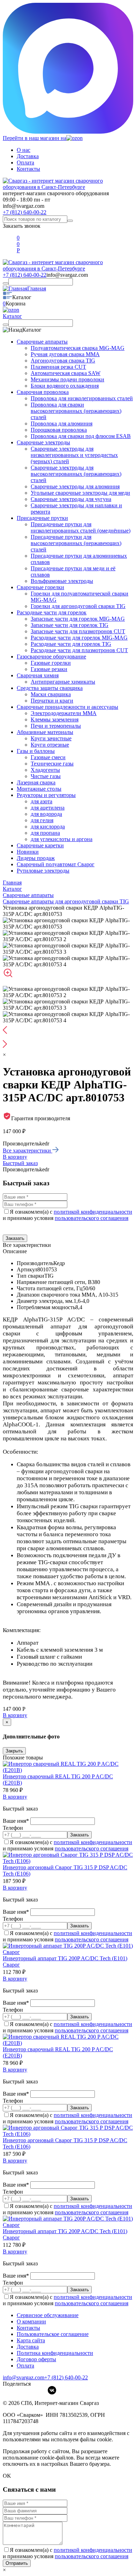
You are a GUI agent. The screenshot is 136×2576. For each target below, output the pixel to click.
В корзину (15, 1157)
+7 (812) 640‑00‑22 (66, 2377)
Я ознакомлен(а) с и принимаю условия (67, 1215)
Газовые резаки (49, 669)
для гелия (42, 820)
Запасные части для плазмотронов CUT (78, 631)
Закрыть (14, 1751)
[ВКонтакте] (52, 2390)
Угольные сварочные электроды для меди (80, 493)
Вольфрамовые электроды (62, 581)
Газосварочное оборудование (51, 657)
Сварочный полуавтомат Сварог (56, 864)
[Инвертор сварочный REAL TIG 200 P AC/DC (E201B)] (68, 1770)
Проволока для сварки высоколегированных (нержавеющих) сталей (76, 411)
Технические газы (52, 764)
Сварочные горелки (40, 587)
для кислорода (48, 827)
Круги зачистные (51, 738)
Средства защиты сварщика (50, 688)
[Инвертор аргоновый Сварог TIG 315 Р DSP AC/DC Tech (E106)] (68, 1861)
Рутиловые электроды (43, 871)
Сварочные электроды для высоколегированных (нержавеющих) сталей (76, 474)
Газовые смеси (48, 757)
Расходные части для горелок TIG (71, 644)
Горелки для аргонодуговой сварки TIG (78, 606)
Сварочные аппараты (42, 342)
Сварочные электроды (43, 442)
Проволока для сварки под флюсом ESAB (81, 436)
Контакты (28, 169)
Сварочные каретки (40, 845)
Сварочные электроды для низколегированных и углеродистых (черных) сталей (74, 455)
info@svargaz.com (24, 206)
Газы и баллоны (36, 751)
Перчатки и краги (52, 701)
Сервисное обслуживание (48, 2315)
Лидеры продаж (36, 858)
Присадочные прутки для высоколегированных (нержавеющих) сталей (76, 543)
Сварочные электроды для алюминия (75, 486)
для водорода (46, 814)
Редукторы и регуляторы (46, 795)
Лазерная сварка (36, 782)
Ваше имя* (17, 1821)
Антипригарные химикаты (63, 682)
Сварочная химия (38, 675)
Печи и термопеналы (56, 726)
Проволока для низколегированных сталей (82, 398)
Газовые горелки (51, 663)
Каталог (12, 316)
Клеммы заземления (55, 719)
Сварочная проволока (43, 392)
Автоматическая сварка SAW (66, 373)
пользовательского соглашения (92, 1218)
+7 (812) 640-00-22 (25, 212)
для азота (41, 801)
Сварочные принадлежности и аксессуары (67, 707)
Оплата (25, 163)
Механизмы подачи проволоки (67, 379)
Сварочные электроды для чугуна (71, 499)
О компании (31, 2321)
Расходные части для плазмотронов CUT (79, 650)
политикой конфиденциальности (93, 1212)
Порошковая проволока (59, 430)
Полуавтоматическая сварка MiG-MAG (78, 348)
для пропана (45, 833)
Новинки (28, 852)
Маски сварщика (51, 694)
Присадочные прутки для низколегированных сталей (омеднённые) (81, 527)
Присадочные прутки (42, 518)
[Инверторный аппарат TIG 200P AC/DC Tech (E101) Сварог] (68, 1952)
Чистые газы (46, 776)
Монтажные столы (39, 789)
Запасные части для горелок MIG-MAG (78, 619)
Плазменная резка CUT (58, 367)
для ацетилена (48, 808)
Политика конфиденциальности (55, 2353)
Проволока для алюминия (62, 424)
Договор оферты (36, 2359)
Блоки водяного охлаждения (65, 386)
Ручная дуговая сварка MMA (65, 354)
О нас (24, 150)
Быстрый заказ (20, 1163)
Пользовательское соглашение (53, 2334)
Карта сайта (31, 2340)
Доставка (28, 156)
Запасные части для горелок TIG (70, 625)
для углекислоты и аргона (62, 839)
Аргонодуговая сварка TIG (63, 361)
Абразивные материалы (45, 732)
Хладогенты (45, 770)
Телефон (13, 1828)
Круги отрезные (50, 745)
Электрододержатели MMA (64, 713)
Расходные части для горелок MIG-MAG (79, 638)
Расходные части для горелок (52, 612)
